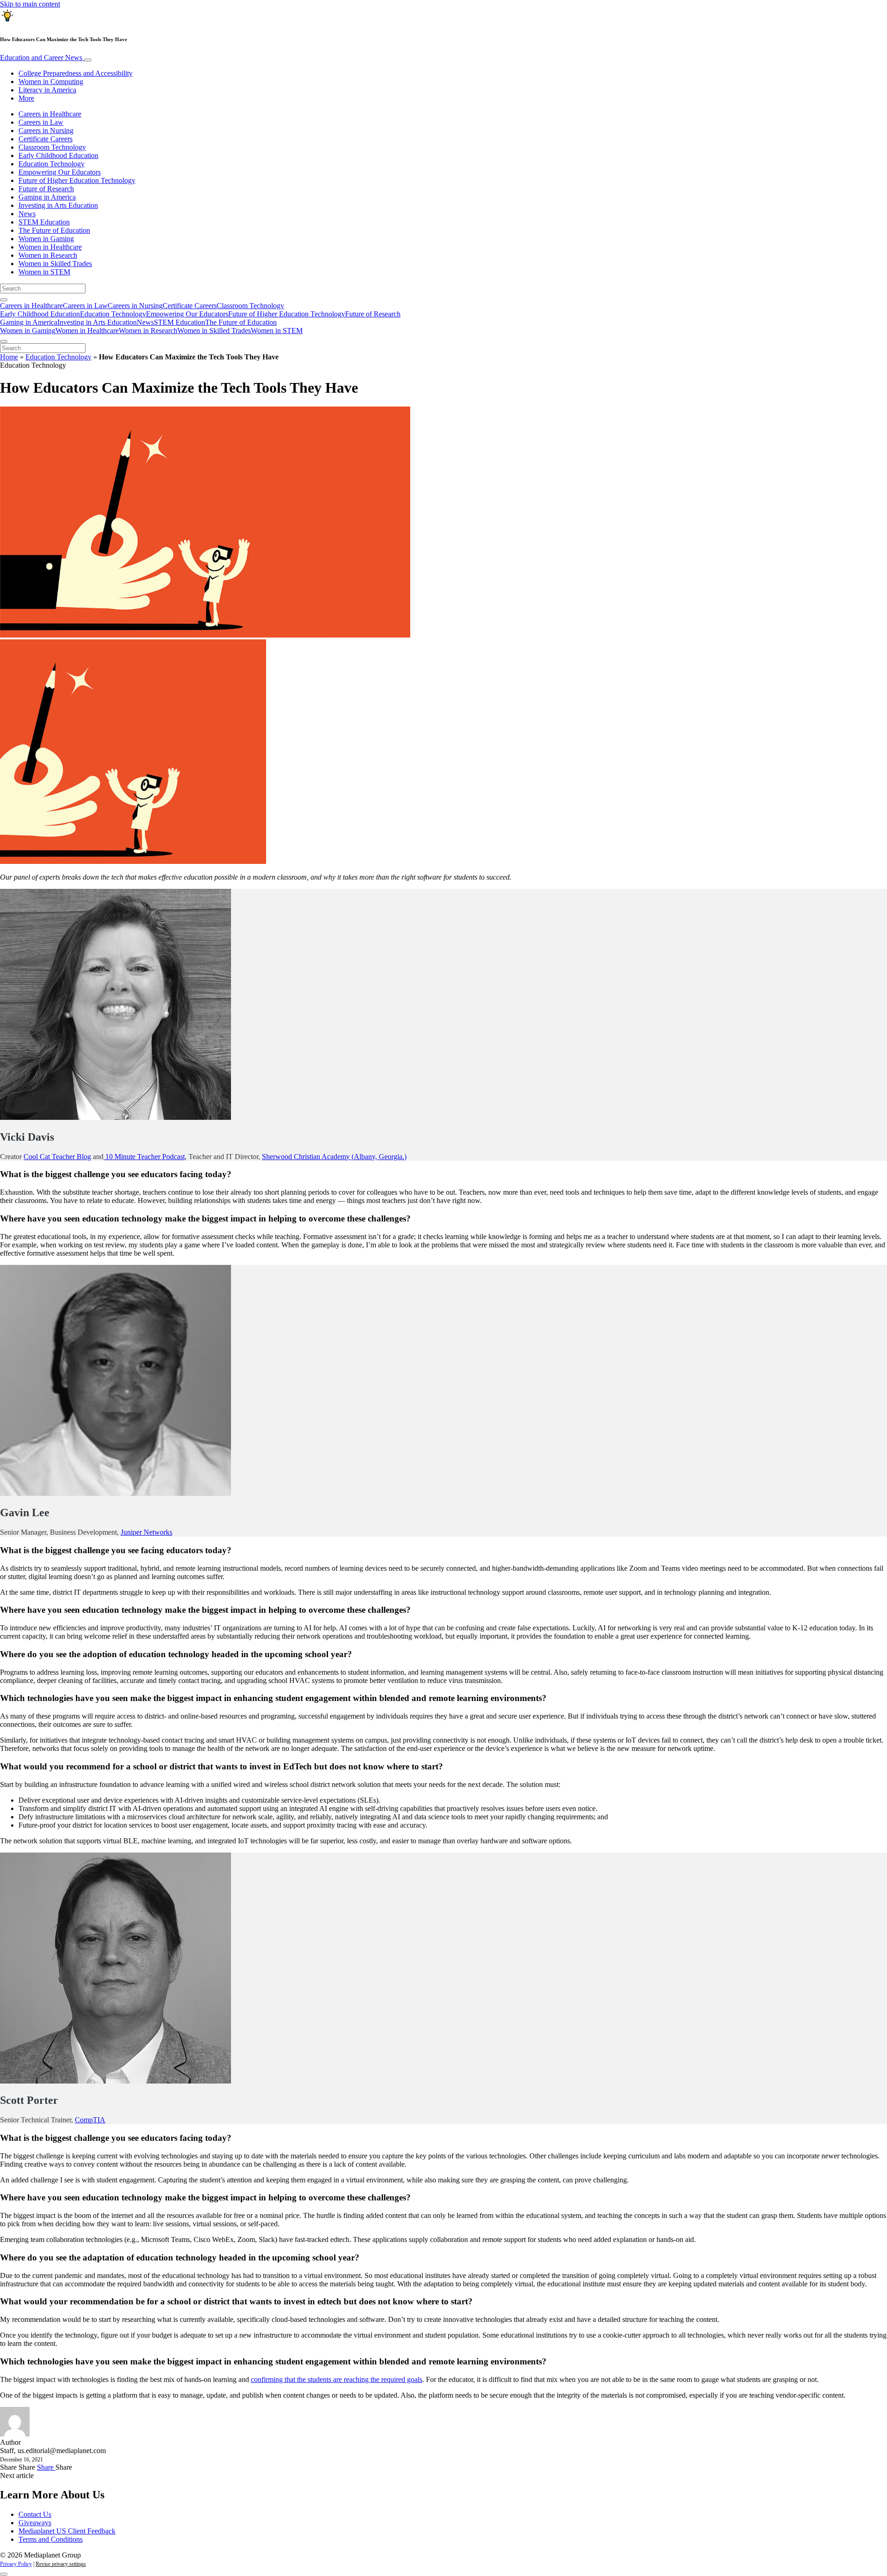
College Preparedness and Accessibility (76, 73)
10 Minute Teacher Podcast (144, 1157)
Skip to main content (30, 4)
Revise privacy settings (61, 2564)
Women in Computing (51, 82)
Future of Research (46, 189)
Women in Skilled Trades (55, 264)
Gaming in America (47, 197)
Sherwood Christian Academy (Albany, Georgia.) (334, 1157)
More (26, 98)
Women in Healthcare (50, 247)
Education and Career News (42, 58)
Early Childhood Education (58, 155)
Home (9, 357)
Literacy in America (47, 90)
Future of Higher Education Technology (77, 180)
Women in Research (48, 255)
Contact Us (35, 2514)
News (27, 214)
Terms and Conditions (51, 2539)
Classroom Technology (52, 147)
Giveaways (35, 2523)
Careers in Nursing (46, 131)
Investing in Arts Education (58, 205)
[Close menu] (4, 341)
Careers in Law (41, 122)
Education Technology (52, 164)
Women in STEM (44, 272)
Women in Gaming (46, 239)
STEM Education (44, 222)
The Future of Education (54, 230)
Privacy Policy (16, 2564)
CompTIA (90, 2120)
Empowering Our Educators (60, 172)
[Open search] (4, 300)
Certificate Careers (46, 139)
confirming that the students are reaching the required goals (337, 2379)
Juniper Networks (146, 1532)
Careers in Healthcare (50, 114)
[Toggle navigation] (88, 60)
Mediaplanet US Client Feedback (67, 2531)
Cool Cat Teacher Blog (57, 1157)
